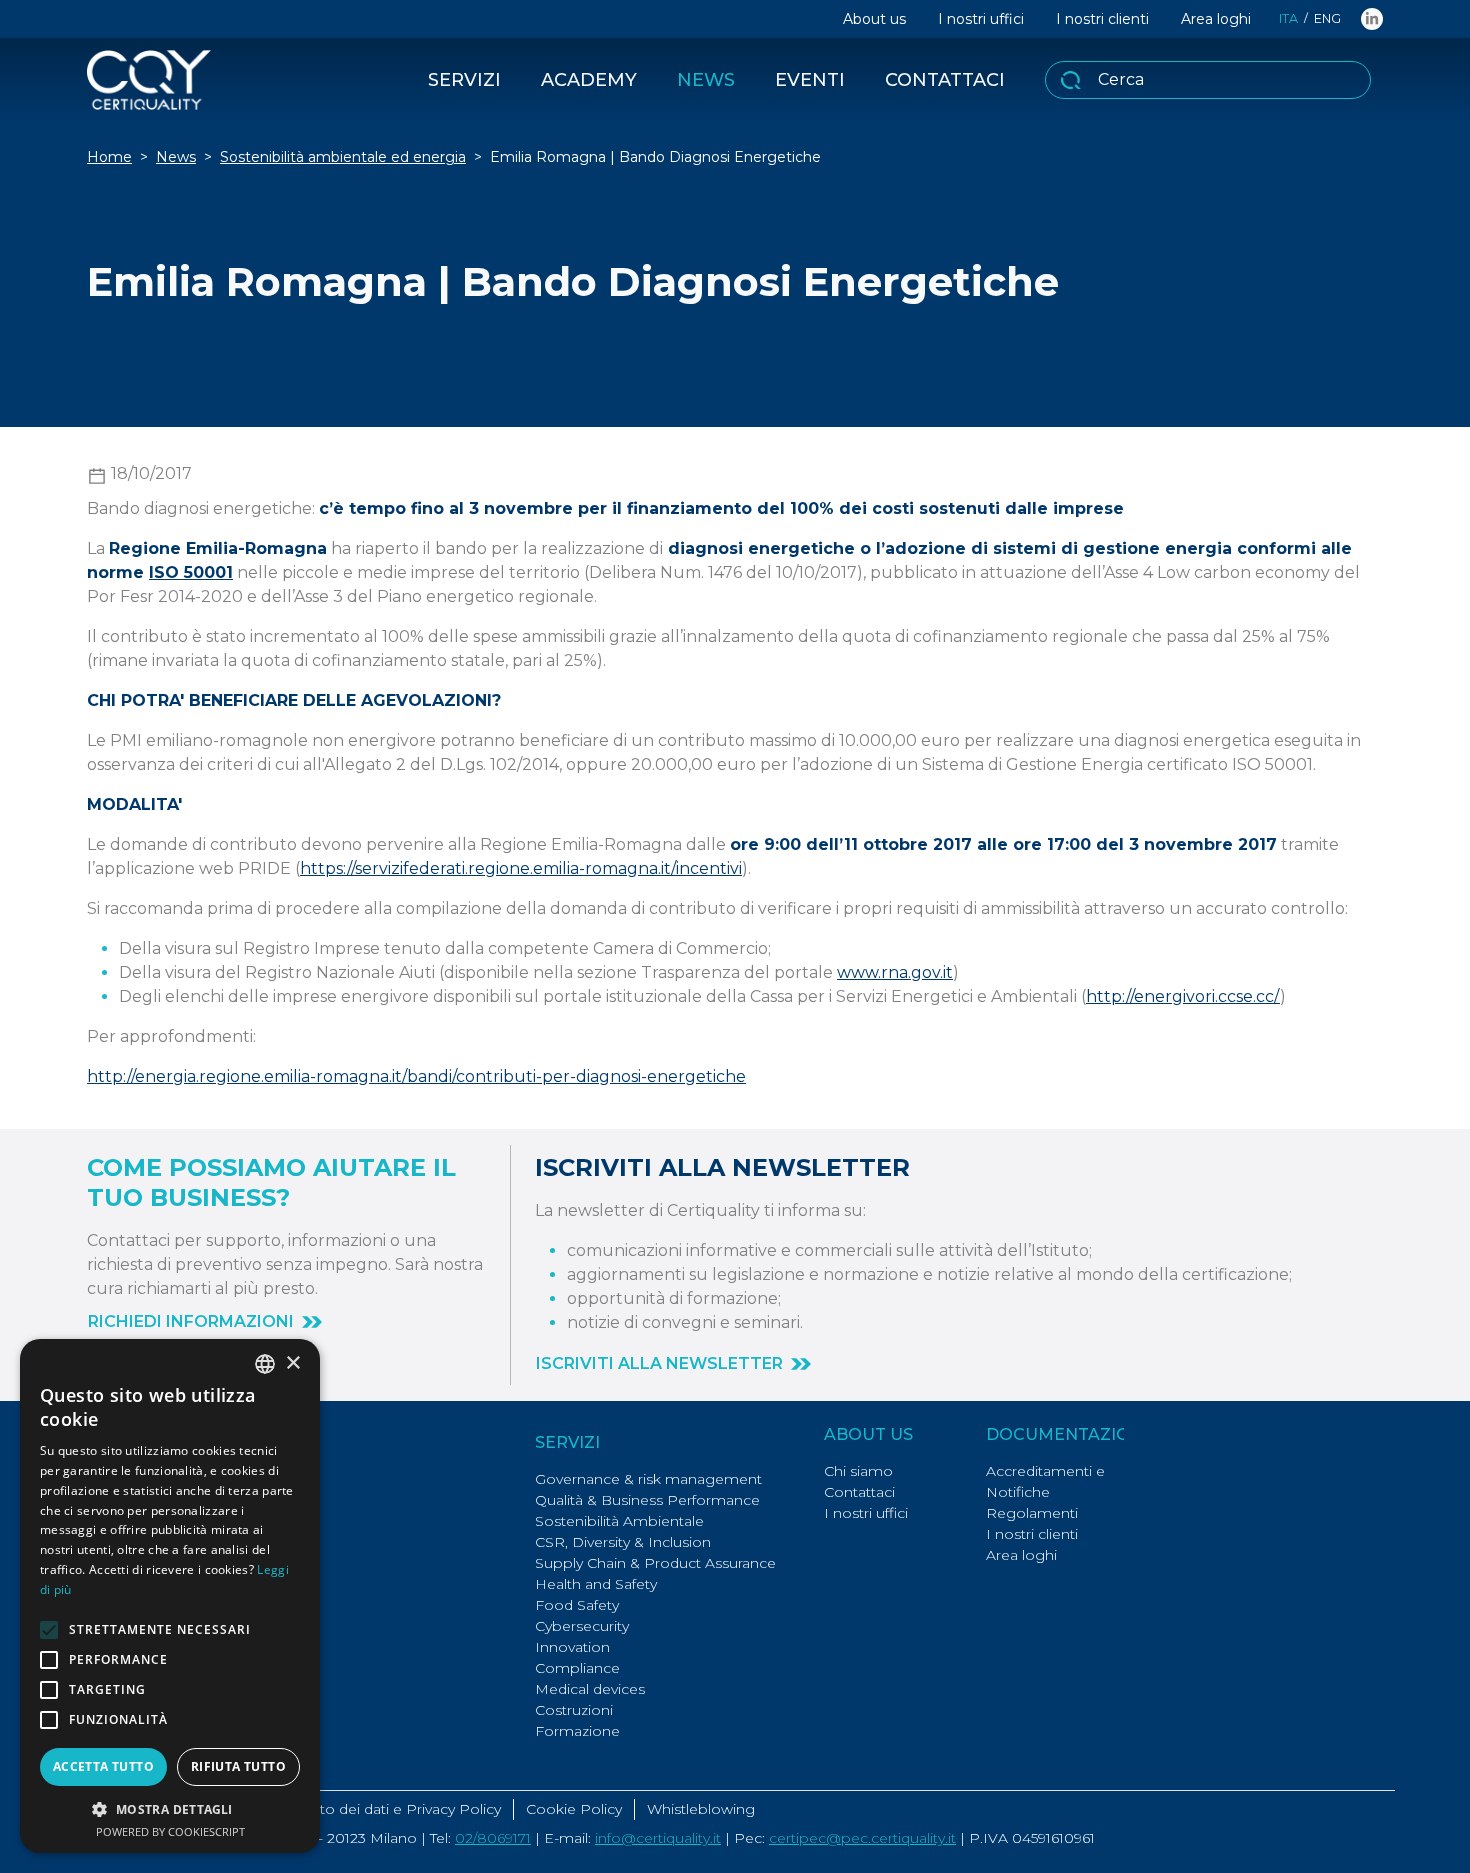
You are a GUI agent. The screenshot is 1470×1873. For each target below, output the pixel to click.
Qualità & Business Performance (647, 1500)
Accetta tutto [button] (103, 1766)
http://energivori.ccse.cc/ (1183, 996)
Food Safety (577, 1605)
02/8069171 (493, 1838)
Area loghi (1216, 19)
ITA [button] (1288, 18)
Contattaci (945, 80)
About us (874, 19)
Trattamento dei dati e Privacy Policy (375, 1809)
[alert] (170, 1596)
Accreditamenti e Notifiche (1045, 1481)
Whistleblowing (701, 1809)
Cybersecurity (582, 1626)
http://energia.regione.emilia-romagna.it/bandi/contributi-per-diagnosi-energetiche (416, 1076)
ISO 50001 (191, 572)
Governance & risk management (648, 1479)
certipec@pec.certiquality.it (862, 1838)
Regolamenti (1032, 1513)
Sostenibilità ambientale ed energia (343, 157)
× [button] (292, 1363)
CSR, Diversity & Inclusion (623, 1542)
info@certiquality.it (658, 1838)
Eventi (810, 80)
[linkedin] (1372, 19)
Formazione (577, 1731)
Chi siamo (858, 1471)
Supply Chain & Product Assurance (655, 1563)
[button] (205, 1322)
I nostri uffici (981, 19)
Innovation (572, 1647)
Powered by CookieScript (170, 1831)
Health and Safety (596, 1584)
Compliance (577, 1668)
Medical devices (590, 1689)
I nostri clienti (1102, 19)
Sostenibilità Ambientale (619, 1521)
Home (109, 157)
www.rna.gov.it (895, 972)
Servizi (464, 80)
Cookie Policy (574, 1809)
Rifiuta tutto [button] (238, 1766)
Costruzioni (574, 1710)
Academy (589, 80)
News (706, 80)
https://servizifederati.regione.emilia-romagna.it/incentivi (521, 868)
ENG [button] (1327, 18)
